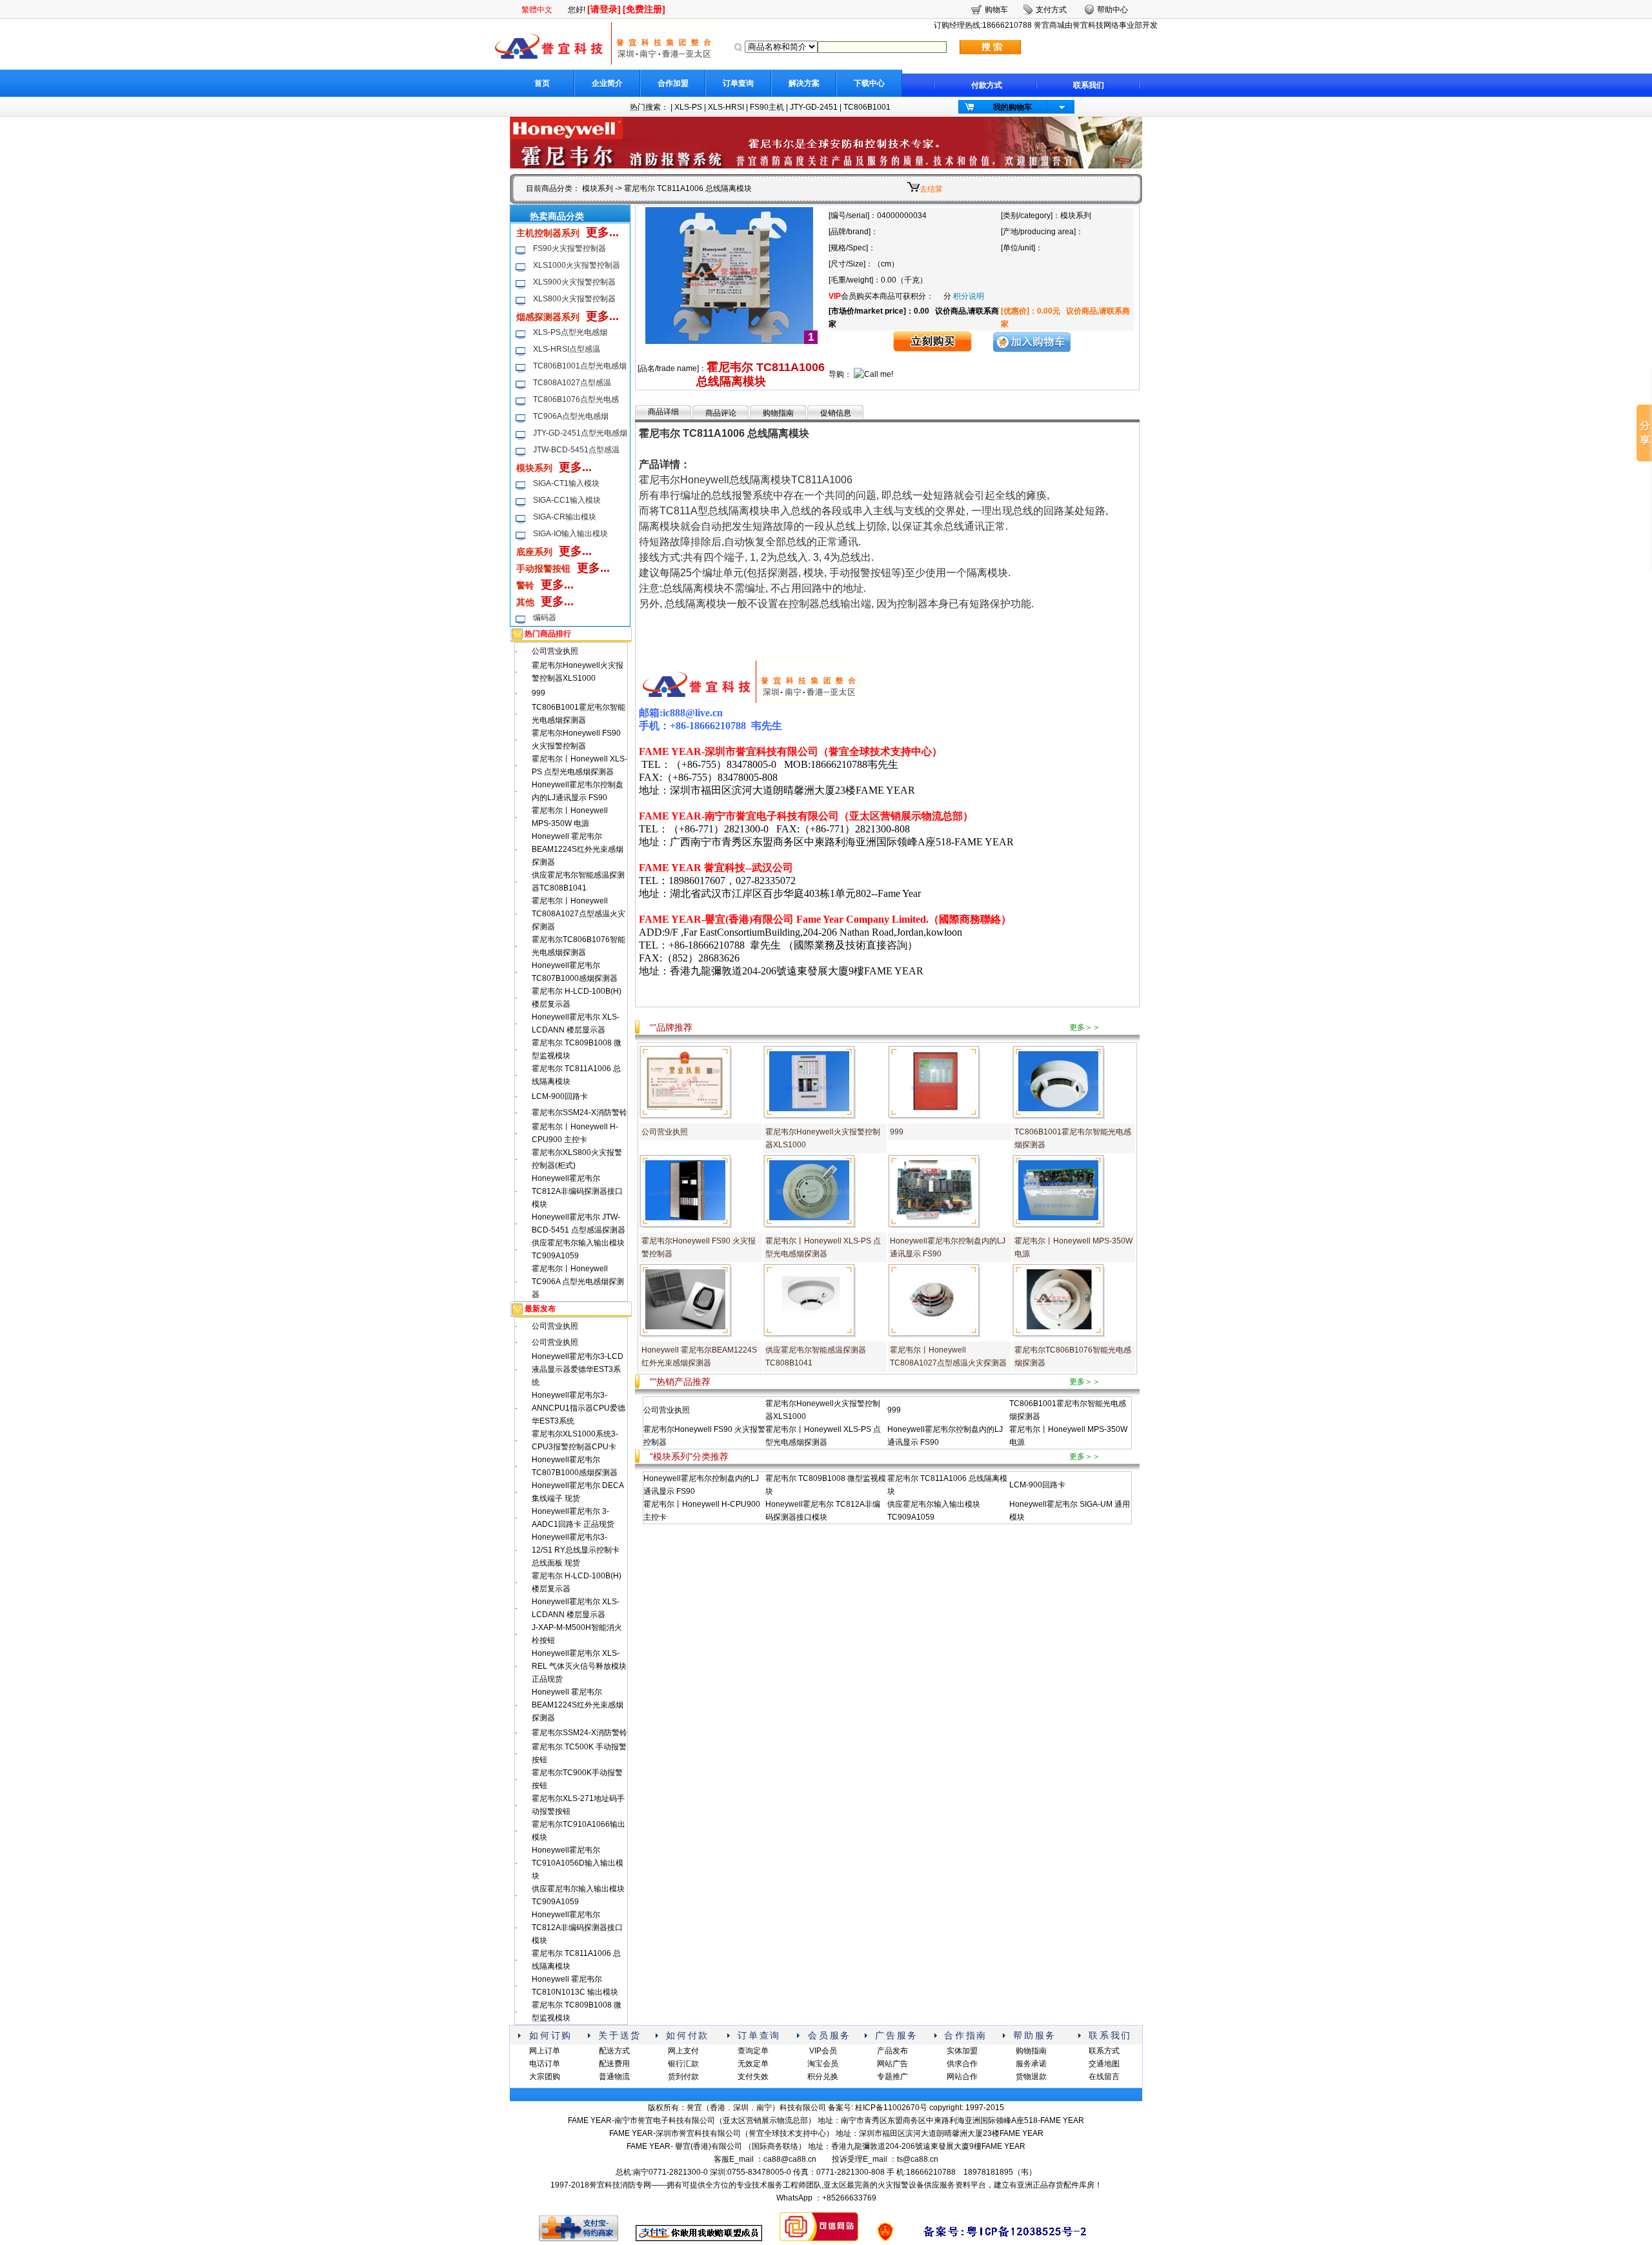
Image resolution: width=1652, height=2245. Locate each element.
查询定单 (753, 2051)
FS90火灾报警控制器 (569, 248)
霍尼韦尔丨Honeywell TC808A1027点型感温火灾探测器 (579, 914)
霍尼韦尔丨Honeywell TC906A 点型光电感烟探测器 (578, 1282)
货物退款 (1031, 2077)
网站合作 (962, 2077)
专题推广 (892, 2077)
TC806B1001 (867, 107)
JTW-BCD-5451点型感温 (576, 450)
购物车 (996, 10)
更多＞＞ (1085, 1027)
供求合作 (962, 2064)
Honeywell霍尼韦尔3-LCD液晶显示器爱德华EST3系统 (578, 1369)
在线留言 (1104, 2077)
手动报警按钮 (543, 569)
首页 (542, 83)
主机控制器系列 (548, 233)
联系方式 (1104, 2051)
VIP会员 (823, 2051)
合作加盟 (673, 83)
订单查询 (738, 83)
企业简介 (607, 83)
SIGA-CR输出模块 (565, 517)
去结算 (931, 189)
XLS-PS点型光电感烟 (570, 332)
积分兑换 (823, 2077)
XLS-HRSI (726, 107)
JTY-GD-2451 (814, 107)
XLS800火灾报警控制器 (574, 299)
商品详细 (663, 412)
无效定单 (753, 2064)
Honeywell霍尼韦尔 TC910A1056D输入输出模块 (578, 1863)
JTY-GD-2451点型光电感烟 (580, 433)
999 (539, 693)
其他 (525, 602)
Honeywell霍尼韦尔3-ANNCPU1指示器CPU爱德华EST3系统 (579, 1408)
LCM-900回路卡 (560, 1096)
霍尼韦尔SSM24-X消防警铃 (579, 1112)
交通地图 (1104, 2064)
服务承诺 (1031, 2064)
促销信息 (836, 413)
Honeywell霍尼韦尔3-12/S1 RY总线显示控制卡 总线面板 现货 (576, 1550)
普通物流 (614, 2077)
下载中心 (869, 83)
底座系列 (534, 552)
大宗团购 (545, 2077)
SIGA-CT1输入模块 (566, 483)
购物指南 (778, 413)
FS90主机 (767, 107)
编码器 (545, 618)
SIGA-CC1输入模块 (567, 500)
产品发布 (892, 2051)
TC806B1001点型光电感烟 (580, 366)
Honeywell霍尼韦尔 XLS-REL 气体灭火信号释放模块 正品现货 (579, 1666)
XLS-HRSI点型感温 (567, 349)
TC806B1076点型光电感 (576, 399)
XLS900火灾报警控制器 (574, 282)
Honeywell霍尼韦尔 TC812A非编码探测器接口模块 (577, 1191)
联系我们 (1089, 85)
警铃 (525, 585)
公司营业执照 (555, 651)
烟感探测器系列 (548, 317)
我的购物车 (1012, 107)
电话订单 (545, 2064)
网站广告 (892, 2064)
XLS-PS (688, 107)
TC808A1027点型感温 (572, 383)
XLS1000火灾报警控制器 (577, 265)
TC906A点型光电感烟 (571, 416)
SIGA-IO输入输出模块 (570, 534)
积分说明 (969, 296)
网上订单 (545, 2051)
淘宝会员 (823, 2064)
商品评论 (721, 413)
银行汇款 (683, 2064)
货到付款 (683, 2077)
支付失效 (753, 2077)
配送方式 (614, 2051)
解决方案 (804, 83)
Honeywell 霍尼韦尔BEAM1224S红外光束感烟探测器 (578, 849)
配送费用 (614, 2064)
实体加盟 (962, 2051)
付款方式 (987, 85)
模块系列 (598, 188)
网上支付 (683, 2051)
